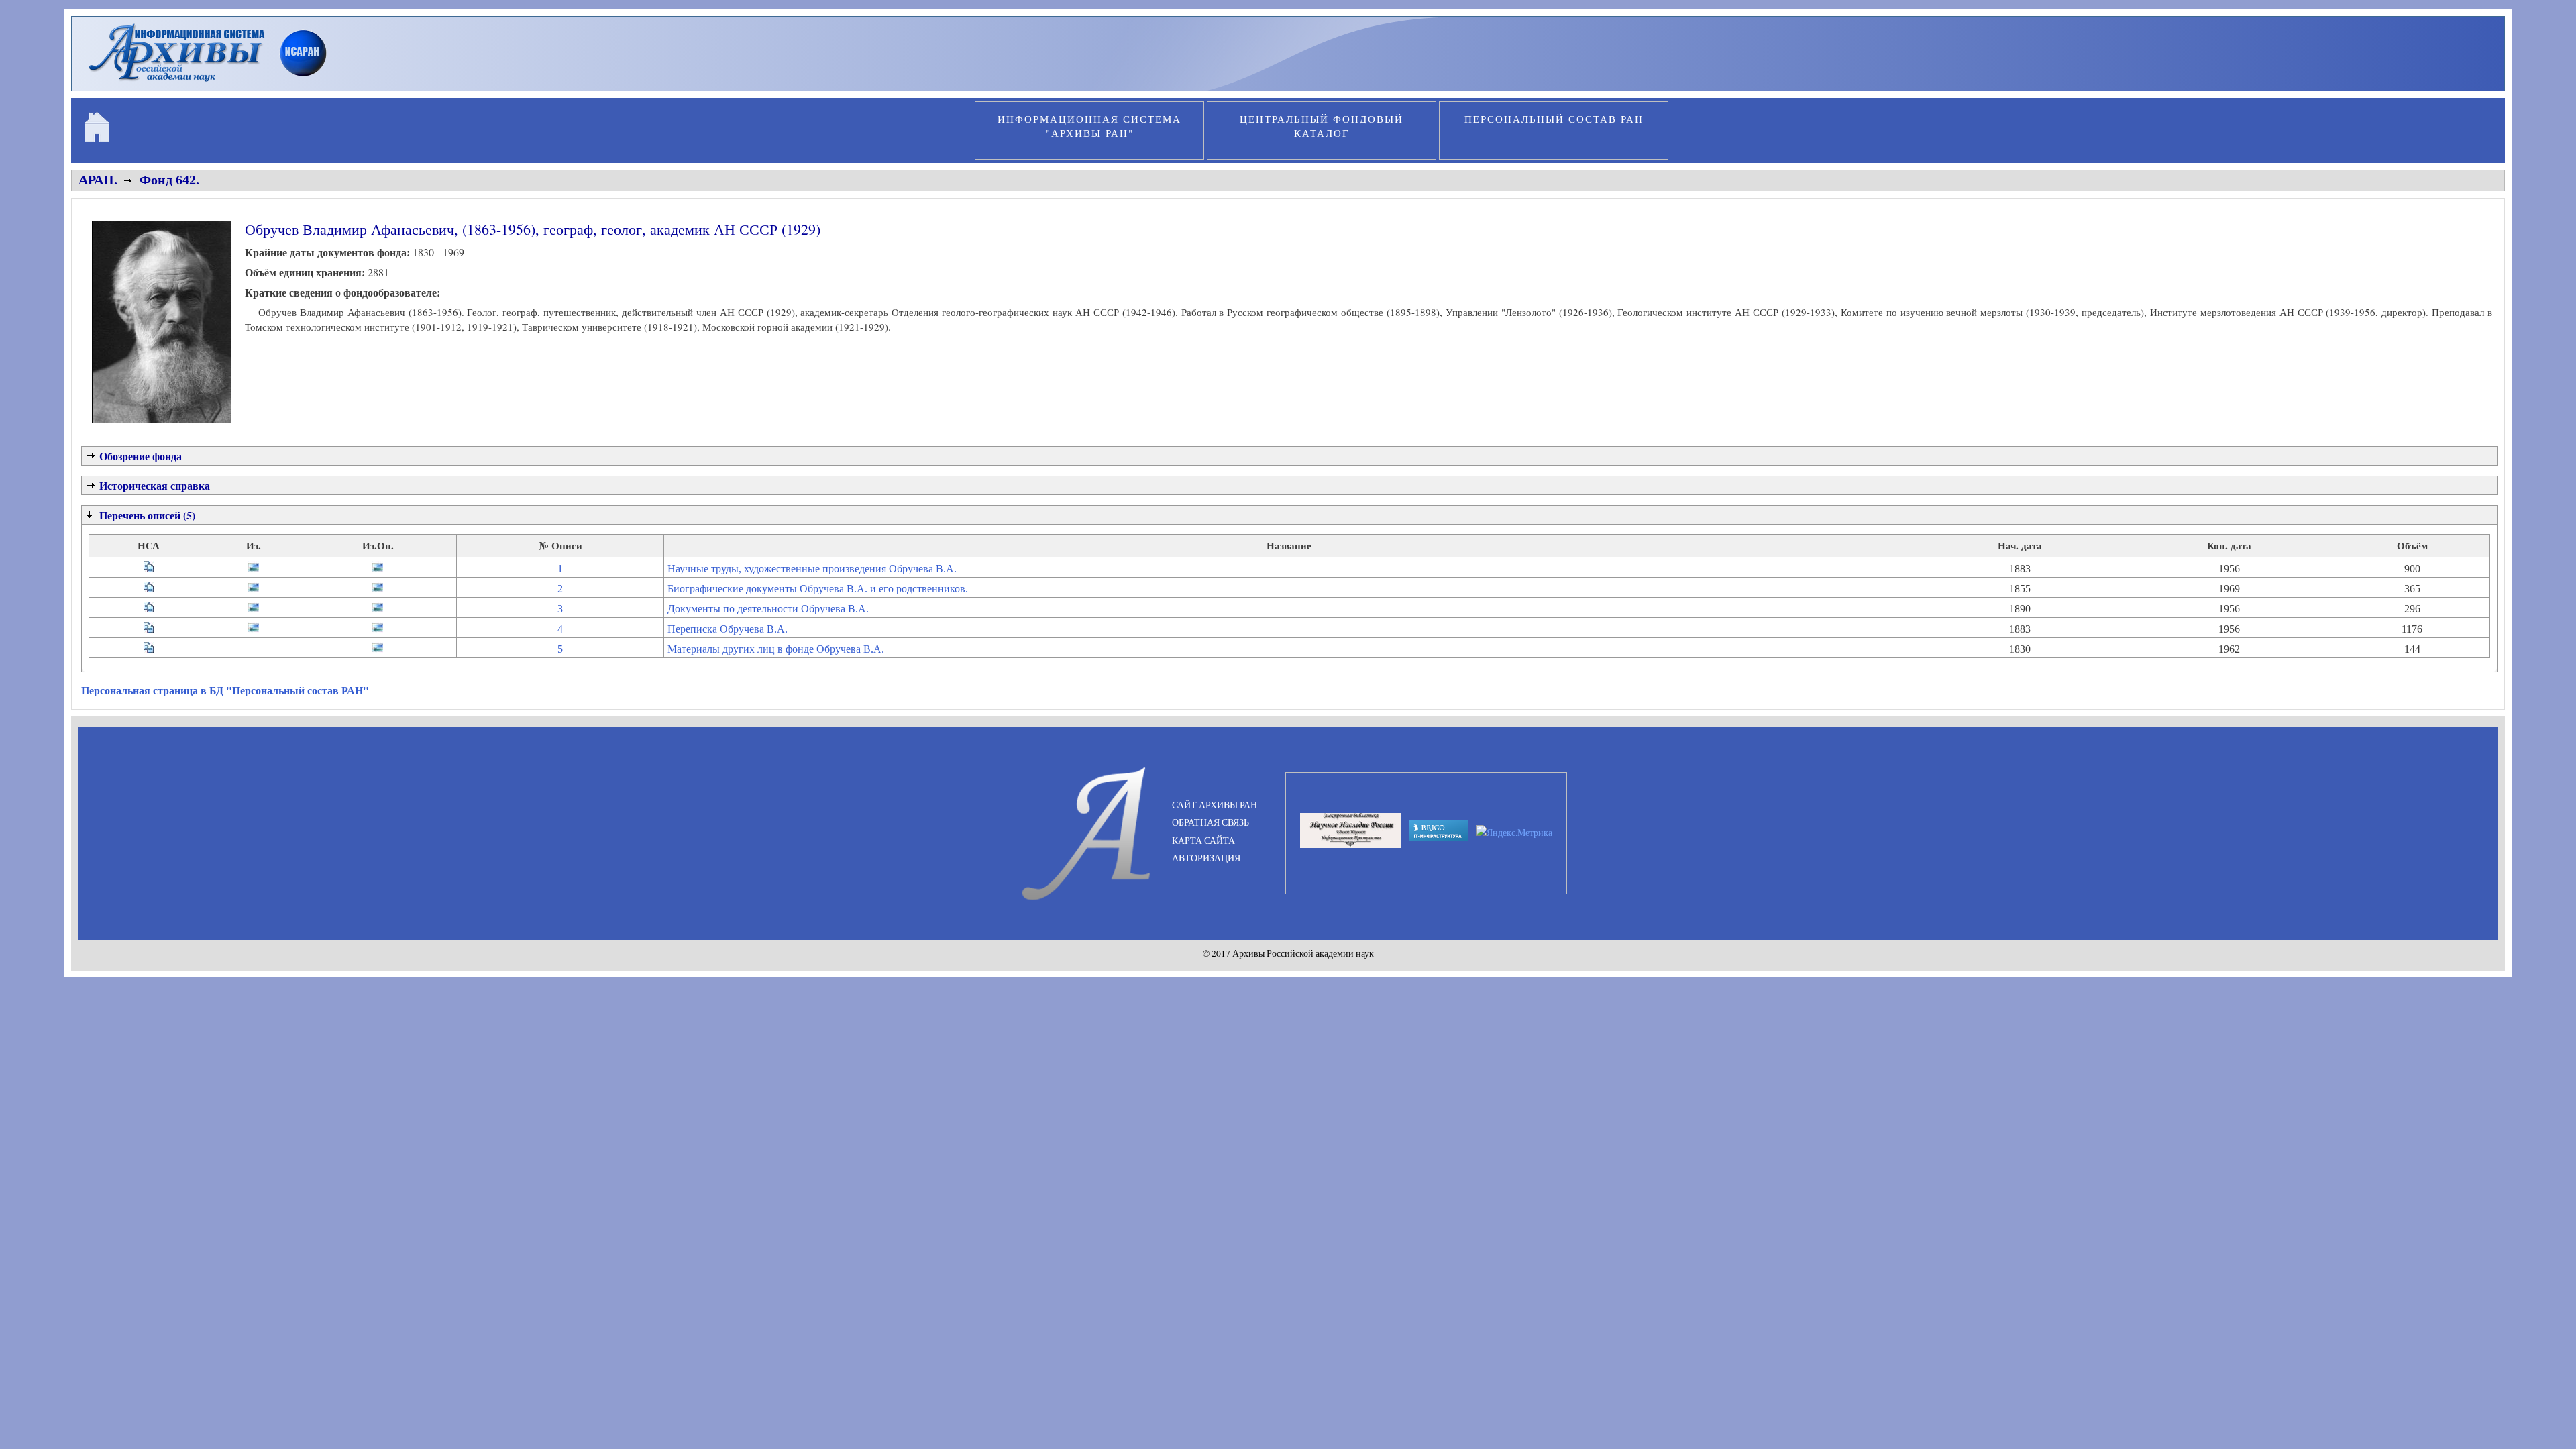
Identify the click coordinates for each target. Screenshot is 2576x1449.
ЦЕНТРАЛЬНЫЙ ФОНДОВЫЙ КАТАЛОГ (1322, 126)
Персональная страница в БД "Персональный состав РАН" (225, 690)
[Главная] (214, 83)
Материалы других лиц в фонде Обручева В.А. (776, 649)
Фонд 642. (169, 180)
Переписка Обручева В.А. (728, 629)
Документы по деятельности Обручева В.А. (768, 609)
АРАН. (98, 180)
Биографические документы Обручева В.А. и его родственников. (818, 589)
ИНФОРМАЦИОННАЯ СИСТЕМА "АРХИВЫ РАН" (1089, 126)
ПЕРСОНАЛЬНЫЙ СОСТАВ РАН (1554, 119)
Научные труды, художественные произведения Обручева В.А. (812, 569)
